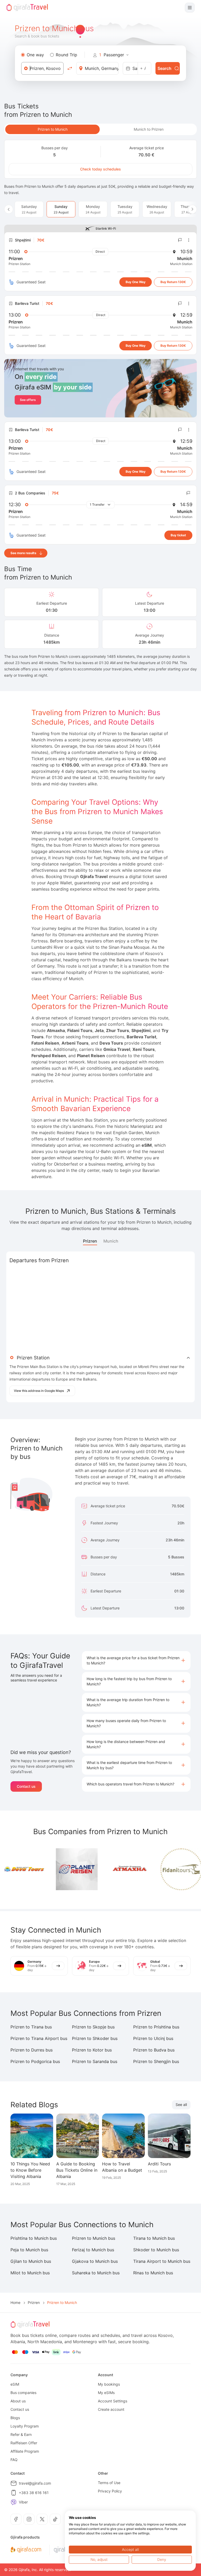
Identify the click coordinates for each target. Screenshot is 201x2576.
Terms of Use (109, 2483)
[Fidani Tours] (161, 1869)
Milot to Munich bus (30, 2273)
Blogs (15, 2418)
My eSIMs (106, 2393)
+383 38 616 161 (34, 2493)
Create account (111, 2409)
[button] (136, 1661)
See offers (28, 400)
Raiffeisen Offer (24, 2443)
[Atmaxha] (109, 1869)
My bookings (109, 2384)
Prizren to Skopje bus (93, 2027)
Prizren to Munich (53, 129)
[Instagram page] (29, 2519)
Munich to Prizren (149, 129)
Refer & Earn (21, 2434)
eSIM (15, 2384)
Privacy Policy (110, 2491)
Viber (23, 2502)
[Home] (27, 8)
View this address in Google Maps (39, 1391)
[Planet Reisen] (57, 1869)
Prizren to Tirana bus (31, 2027)
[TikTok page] (55, 2519)
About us (18, 2401)
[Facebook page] (16, 2519)
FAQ (14, 2460)
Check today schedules (100, 169)
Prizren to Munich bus (94, 2238)
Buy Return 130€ (173, 282)
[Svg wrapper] (26, 2550)
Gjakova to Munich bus (95, 2261)
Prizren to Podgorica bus (35, 2061)
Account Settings (113, 2401)
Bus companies (23, 2393)
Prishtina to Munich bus (34, 2238)
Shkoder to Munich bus (156, 2250)
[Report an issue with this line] (180, 240)
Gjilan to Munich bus (31, 2261)
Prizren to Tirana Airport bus (39, 2038)
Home (15, 2302)
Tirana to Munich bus (154, 2238)
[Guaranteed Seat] (12, 282)
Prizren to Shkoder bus (95, 2038)
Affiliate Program (25, 2451)
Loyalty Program (25, 2426)
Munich (111, 1241)
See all (181, 2105)
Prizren (90, 1241)
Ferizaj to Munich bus (93, 2250)
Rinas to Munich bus (153, 2273)
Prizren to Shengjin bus (156, 2061)
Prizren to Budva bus (154, 2050)
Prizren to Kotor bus (92, 2050)
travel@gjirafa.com (35, 2483)
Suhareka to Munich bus (96, 2273)
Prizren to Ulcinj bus (153, 2038)
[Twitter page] (42, 2519)
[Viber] (14, 2502)
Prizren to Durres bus (32, 2050)
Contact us (26, 1786)
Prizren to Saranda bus (95, 2061)
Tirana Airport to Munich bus (162, 2261)
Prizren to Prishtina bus (156, 2027)
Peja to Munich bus (29, 2250)
